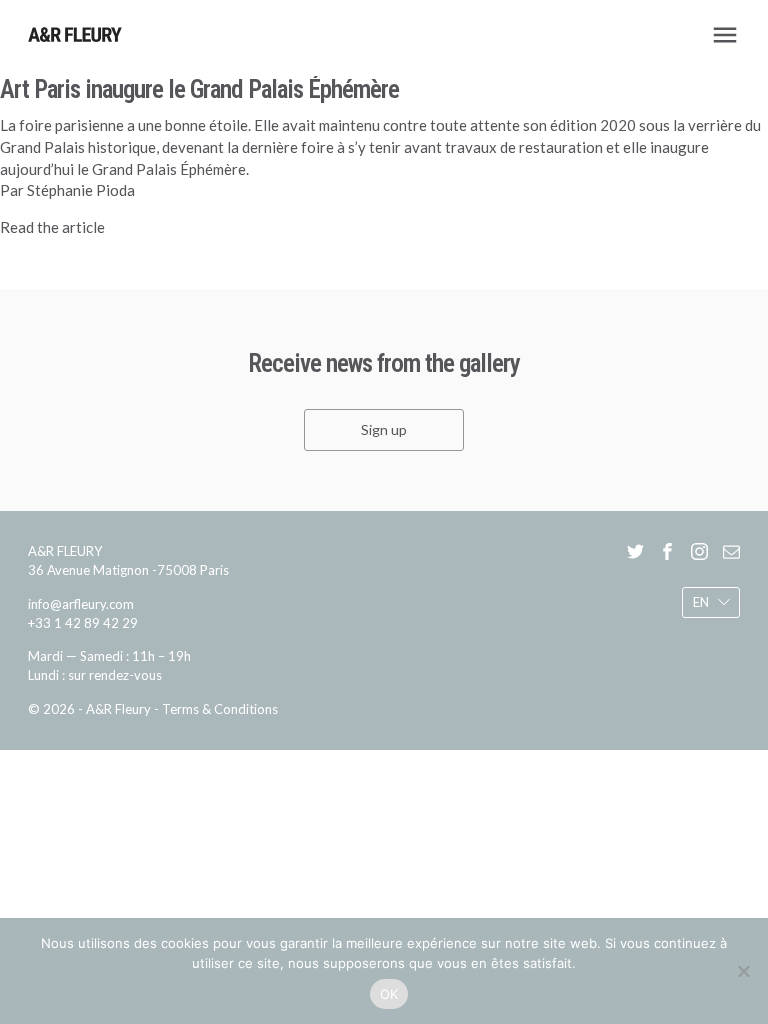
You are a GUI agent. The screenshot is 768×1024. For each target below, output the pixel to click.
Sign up (384, 429)
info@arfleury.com (81, 604)
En (701, 602)
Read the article (52, 227)
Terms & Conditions (220, 709)
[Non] (743, 971)
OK (389, 994)
